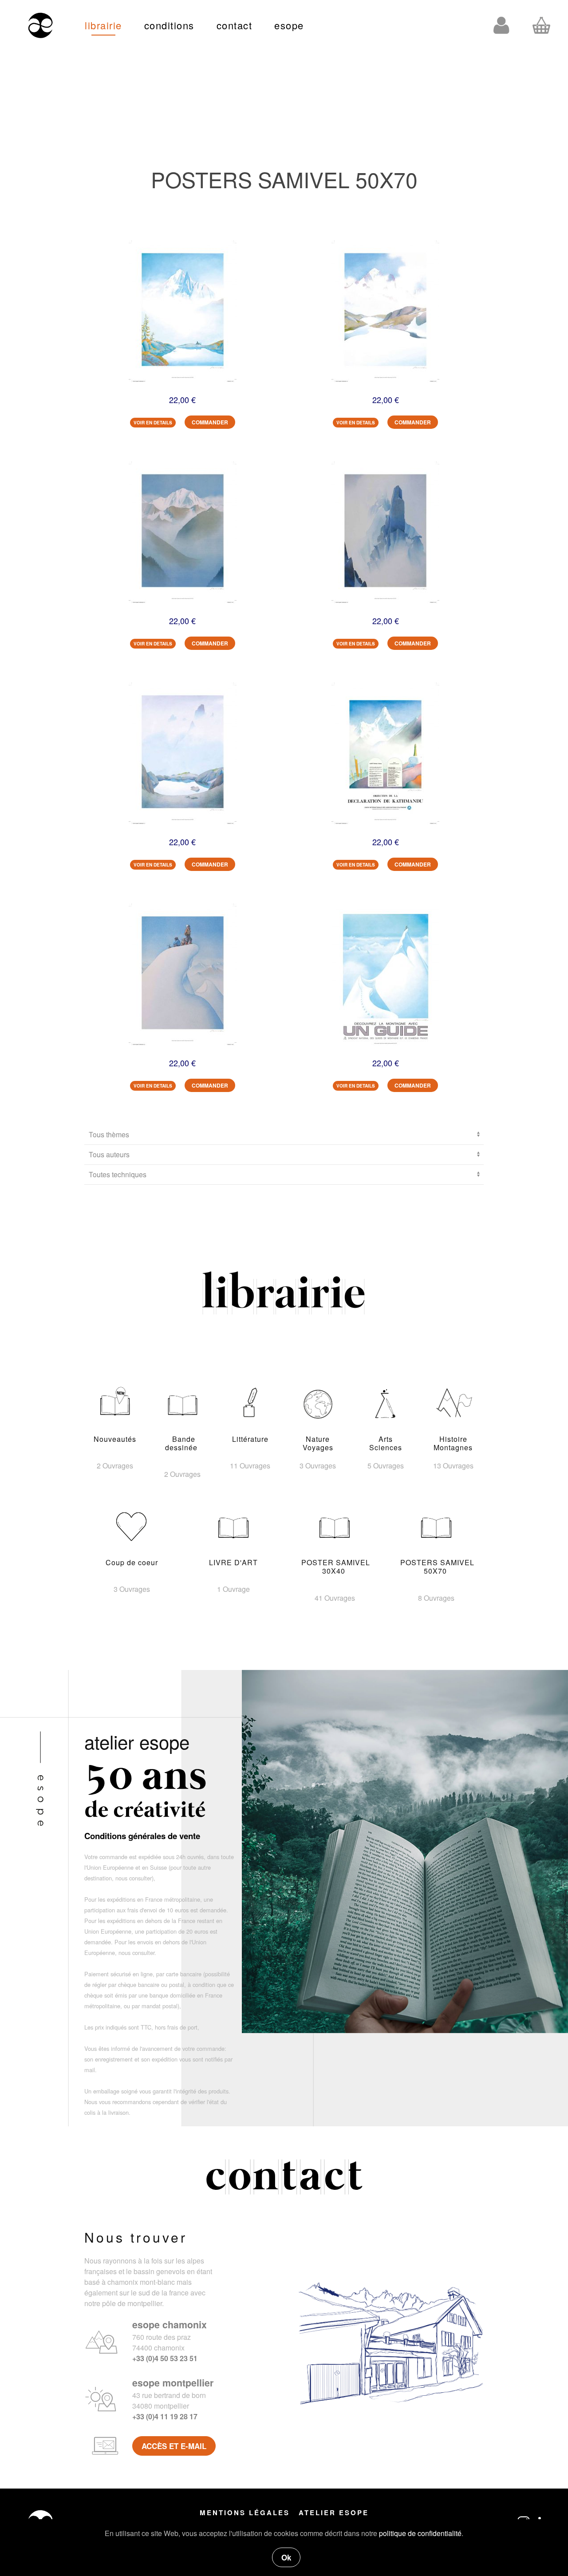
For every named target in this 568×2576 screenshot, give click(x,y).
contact (235, 25)
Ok (286, 2557)
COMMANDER (210, 422)
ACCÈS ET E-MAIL (174, 2446)
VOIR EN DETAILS (153, 423)
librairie (103, 25)
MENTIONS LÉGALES (245, 2513)
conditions (169, 25)
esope (289, 25)
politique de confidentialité (420, 2533)
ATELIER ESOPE (334, 2513)
